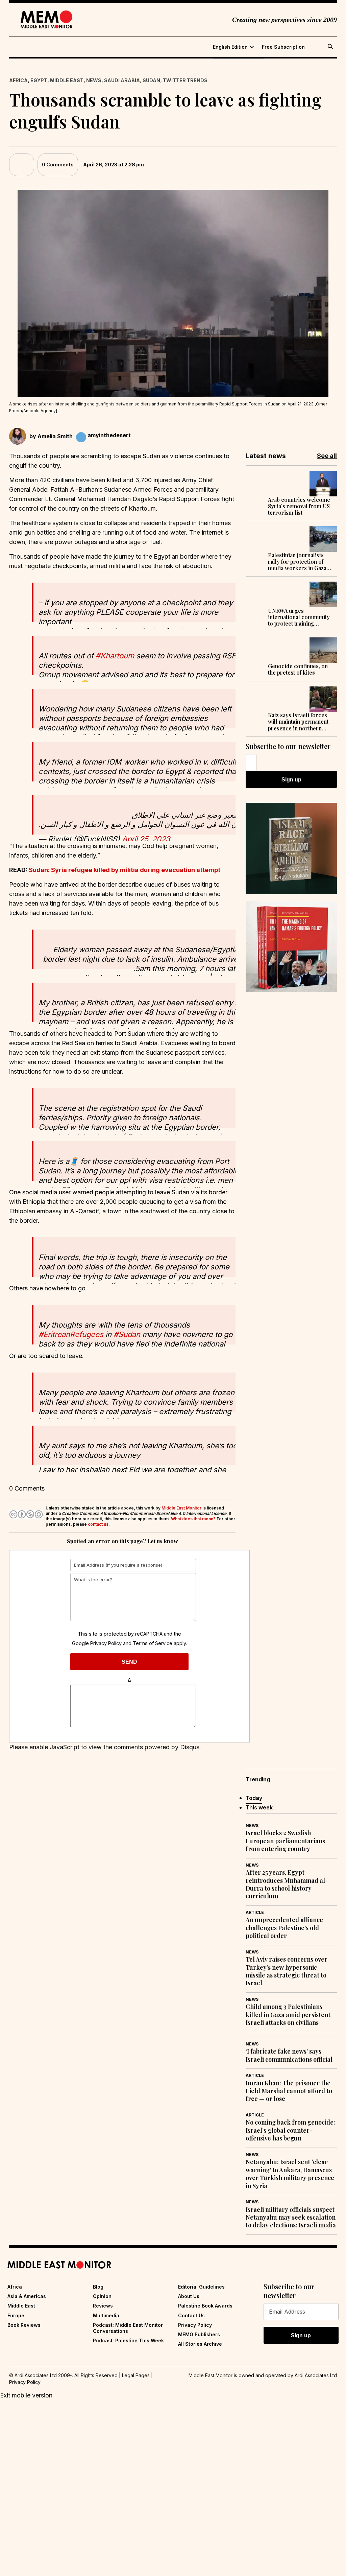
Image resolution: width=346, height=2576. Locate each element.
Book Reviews (24, 2325)
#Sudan (127, 1334)
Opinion (102, 2296)
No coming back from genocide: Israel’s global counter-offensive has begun (290, 2130)
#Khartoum (115, 656)
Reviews (103, 2306)
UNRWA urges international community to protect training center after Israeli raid (299, 617)
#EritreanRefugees (71, 1334)
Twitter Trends (185, 80)
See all (327, 456)
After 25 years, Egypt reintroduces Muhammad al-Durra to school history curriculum (287, 1884)
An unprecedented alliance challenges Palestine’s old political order (284, 1928)
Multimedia (106, 2315)
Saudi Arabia (122, 80)
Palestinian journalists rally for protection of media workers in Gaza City (297, 562)
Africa (18, 80)
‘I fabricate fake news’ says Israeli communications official (289, 2055)
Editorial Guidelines (201, 2287)
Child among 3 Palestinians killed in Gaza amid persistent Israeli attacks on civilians (288, 2015)
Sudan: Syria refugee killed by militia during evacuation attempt (125, 870)
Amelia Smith (55, 436)
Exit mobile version (26, 2395)
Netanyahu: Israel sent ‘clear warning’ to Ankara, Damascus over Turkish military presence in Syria (290, 2174)
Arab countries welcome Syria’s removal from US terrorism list (299, 506)
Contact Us (191, 2315)
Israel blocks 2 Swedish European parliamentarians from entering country (285, 1841)
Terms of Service (153, 1643)
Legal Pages (136, 2375)
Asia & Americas (27, 2296)
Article (255, 1912)
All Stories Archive (200, 2344)
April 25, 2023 (146, 839)
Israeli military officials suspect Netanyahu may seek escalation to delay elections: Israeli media (291, 2218)
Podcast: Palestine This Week (128, 2340)
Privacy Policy (106, 1643)
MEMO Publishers (199, 2334)
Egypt (39, 80)
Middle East (67, 80)
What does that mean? (193, 1519)
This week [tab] (259, 1807)
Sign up (291, 780)
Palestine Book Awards (205, 2306)
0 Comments (58, 165)
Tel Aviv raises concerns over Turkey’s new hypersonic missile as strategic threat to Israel (287, 1971)
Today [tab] (254, 1798)
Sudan (151, 80)
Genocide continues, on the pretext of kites (298, 669)
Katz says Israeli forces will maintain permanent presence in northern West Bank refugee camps (298, 722)
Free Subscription (283, 47)
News (94, 80)
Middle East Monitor (181, 1508)
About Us (189, 2296)
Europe (16, 2315)
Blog (98, 2287)
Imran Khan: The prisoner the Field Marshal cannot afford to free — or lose (289, 2091)
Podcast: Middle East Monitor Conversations (128, 2328)
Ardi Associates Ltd (316, 2375)
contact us (98, 1524)
